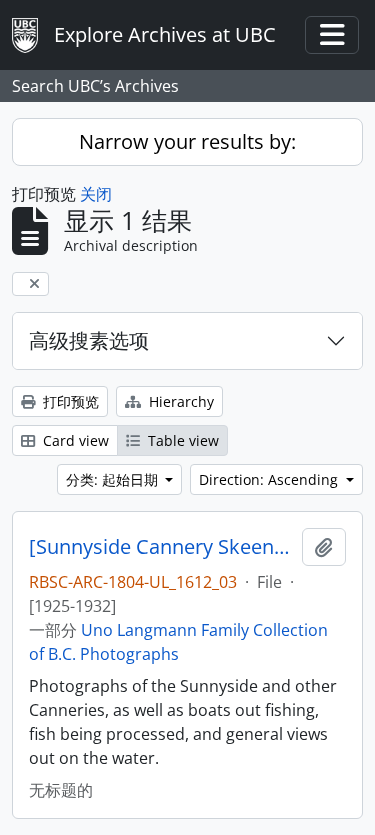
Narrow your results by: (187, 141)
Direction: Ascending (270, 479)
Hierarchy (179, 401)
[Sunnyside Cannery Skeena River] (161, 547)
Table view (181, 440)
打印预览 (69, 401)
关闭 (96, 194)
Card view (74, 440)
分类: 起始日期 (114, 479)
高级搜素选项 (89, 340)
